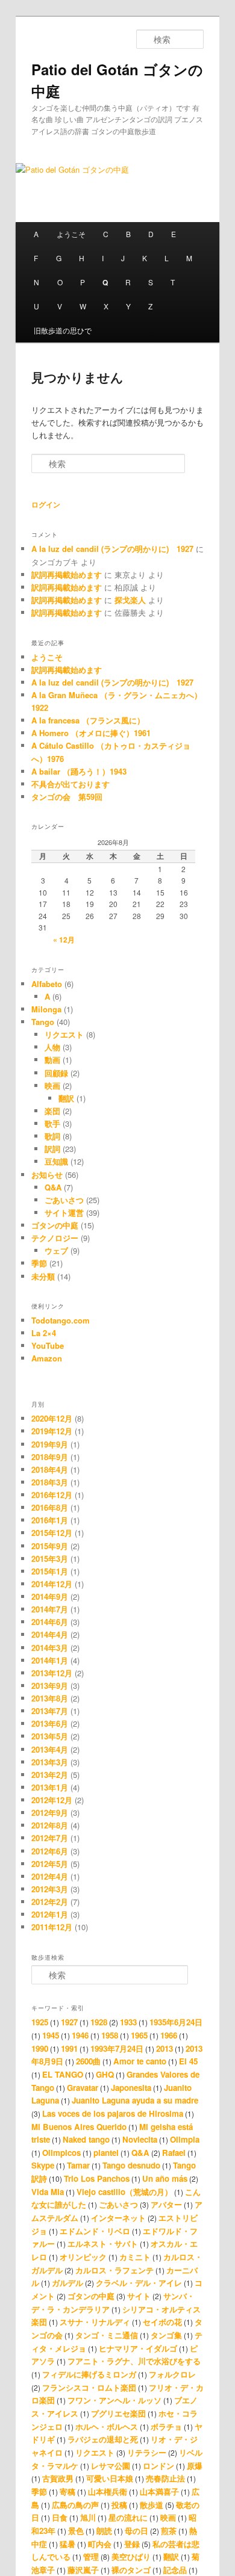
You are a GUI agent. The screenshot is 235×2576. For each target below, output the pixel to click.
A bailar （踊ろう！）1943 (79, 771)
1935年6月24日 (176, 2022)
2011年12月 (52, 1927)
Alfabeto (47, 984)
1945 (51, 2035)
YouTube (48, 1345)
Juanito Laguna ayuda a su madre (135, 2100)
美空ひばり (131, 2556)
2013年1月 (50, 1787)
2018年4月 (50, 1469)
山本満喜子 (159, 2491)
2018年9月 (50, 1457)
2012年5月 (50, 1864)
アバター (166, 2204)
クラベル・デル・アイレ (139, 2283)
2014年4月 (50, 1634)
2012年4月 (50, 1876)
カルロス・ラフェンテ (114, 2270)
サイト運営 (64, 1212)
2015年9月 (50, 1546)
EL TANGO (63, 2074)
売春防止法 (165, 2478)
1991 (69, 2048)
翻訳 (66, 1098)
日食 (60, 2517)
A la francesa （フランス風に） (88, 720)
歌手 (52, 1123)
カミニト (135, 2257)
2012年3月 (50, 1889)
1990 (40, 2048)
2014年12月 (52, 1584)
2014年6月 (50, 1622)
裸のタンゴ (131, 2570)
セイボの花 (162, 2322)
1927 (69, 2022)
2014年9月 (50, 1596)
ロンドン (158, 2466)
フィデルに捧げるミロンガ (89, 2374)
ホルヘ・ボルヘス (107, 2426)
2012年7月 (50, 1838)
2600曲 (88, 2061)
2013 (164, 2048)
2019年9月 (50, 1444)
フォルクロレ (172, 2374)
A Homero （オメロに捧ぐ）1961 (91, 733)
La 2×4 (44, 1333)
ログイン (46, 504)
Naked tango (86, 2139)
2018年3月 (50, 1482)
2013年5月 (50, 1736)
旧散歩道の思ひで (63, 330)
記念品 (175, 2570)
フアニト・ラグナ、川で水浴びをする (134, 2361)
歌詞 (52, 1136)
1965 (139, 2035)
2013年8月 (50, 1698)
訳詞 (52, 1149)
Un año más (165, 2178)
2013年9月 (50, 1686)
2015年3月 (50, 1559)
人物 (52, 1047)
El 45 (188, 2061)
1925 (40, 2022)
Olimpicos (61, 2153)
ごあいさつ (64, 1200)
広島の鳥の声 (75, 2505)
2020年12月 (52, 1418)
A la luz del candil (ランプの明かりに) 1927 (112, 549)
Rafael (174, 2153)
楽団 (52, 1111)
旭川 (88, 2517)
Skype (43, 2165)
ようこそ (71, 234)
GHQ (105, 2074)
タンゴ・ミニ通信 (107, 2335)
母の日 (136, 2531)
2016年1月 (50, 1520)
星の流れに (128, 2517)
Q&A (53, 1187)
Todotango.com (61, 1320)
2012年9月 (50, 1813)
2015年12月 (52, 1533)
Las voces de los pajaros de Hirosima (113, 2113)
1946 (80, 2035)
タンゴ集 (166, 2335)
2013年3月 (50, 1762)
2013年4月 (50, 1749)
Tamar (78, 2165)
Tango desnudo (131, 2165)
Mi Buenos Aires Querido (79, 2127)
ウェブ (56, 1250)
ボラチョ (166, 2426)
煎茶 (169, 2531)
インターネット (118, 2218)
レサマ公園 (111, 2466)
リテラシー (147, 2452)
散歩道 (152, 2505)
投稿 (119, 2505)
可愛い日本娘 (110, 2478)
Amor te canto (140, 2061)
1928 (99, 2022)
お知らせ (47, 1175)
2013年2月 (50, 1775)
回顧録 (56, 1073)
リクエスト (64, 1034)
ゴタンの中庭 (55, 1225)
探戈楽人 (130, 600)
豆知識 (56, 1161)
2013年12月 (52, 1673)
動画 (52, 1060)
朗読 (104, 2531)
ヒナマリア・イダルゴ (138, 2348)
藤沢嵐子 (83, 2570)
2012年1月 (50, 1914)
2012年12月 (52, 1800)
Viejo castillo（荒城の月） (124, 2192)
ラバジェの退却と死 (103, 2439)
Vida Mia (48, 2192)
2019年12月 (52, 1431)
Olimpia (185, 2139)
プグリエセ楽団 (118, 2413)
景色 (76, 2531)
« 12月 (64, 940)
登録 (132, 2544)
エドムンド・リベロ (95, 2231)
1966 (169, 2035)
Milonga (46, 1009)
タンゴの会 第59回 (67, 797)
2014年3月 (50, 1648)
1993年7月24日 (117, 2048)
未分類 (43, 1276)
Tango (43, 1022)
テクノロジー (55, 1238)
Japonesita (131, 2088)
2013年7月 (50, 1711)
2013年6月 (50, 1723)
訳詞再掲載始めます (67, 574)
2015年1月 (50, 1571)
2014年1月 (50, 1660)
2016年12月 (52, 1495)
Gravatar (83, 2088)
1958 (110, 2035)
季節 (39, 1263)
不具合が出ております (70, 784)
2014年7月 (50, 1609)
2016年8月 (50, 1507)
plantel (106, 2153)
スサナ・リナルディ (95, 2322)
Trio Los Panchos (97, 2178)
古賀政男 (58, 2478)
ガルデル (67, 2283)
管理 (91, 2556)
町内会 (100, 2544)
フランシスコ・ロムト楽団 (89, 2387)
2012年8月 (50, 1825)
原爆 (195, 2466)
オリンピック (83, 2257)
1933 (128, 2022)
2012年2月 (50, 1902)
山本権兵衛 (108, 2491)
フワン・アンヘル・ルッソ (114, 2400)
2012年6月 (50, 1851)
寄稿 (67, 2491)
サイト (139, 2296)
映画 (52, 1085)
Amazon (47, 1358)
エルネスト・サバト (103, 2243)
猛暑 (67, 2544)
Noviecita (140, 2139)
